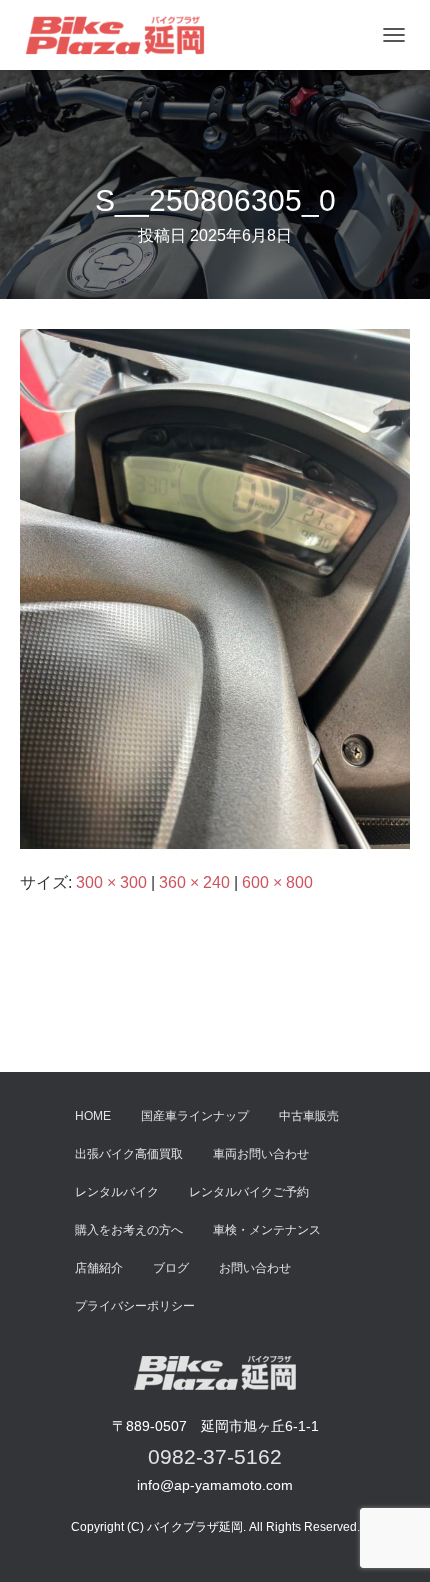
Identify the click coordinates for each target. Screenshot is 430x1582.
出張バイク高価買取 (129, 1154)
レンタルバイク (117, 1192)
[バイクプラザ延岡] (122, 35)
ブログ (171, 1268)
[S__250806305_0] (215, 587)
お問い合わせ (255, 1268)
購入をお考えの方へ (129, 1230)
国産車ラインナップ (195, 1116)
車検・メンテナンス (267, 1230)
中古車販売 (309, 1116)
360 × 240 (194, 882)
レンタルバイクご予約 (249, 1192)
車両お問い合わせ (261, 1154)
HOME (93, 1116)
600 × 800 (277, 882)
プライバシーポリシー (135, 1306)
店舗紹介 (99, 1268)
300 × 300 (111, 882)
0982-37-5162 (215, 1456)
